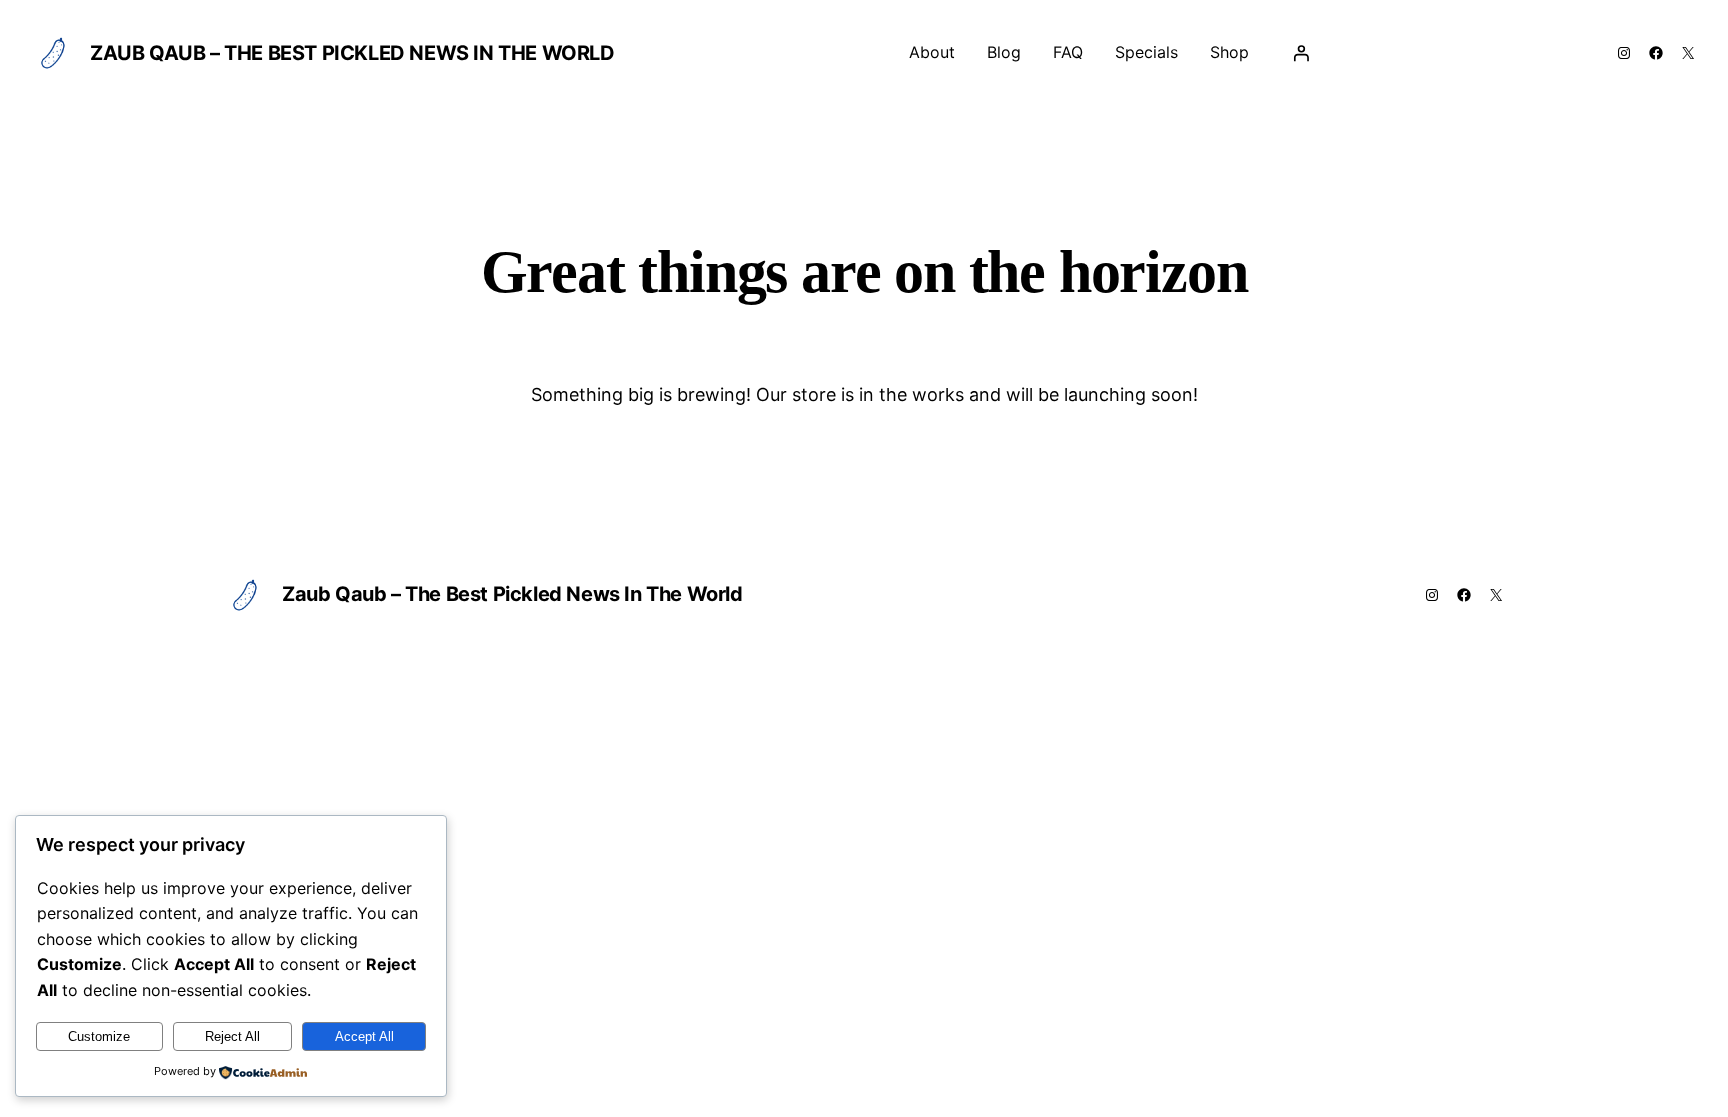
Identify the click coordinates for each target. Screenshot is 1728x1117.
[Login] (1301, 53)
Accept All (364, 1036)
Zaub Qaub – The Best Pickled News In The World (352, 53)
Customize (99, 1036)
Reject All (232, 1036)
